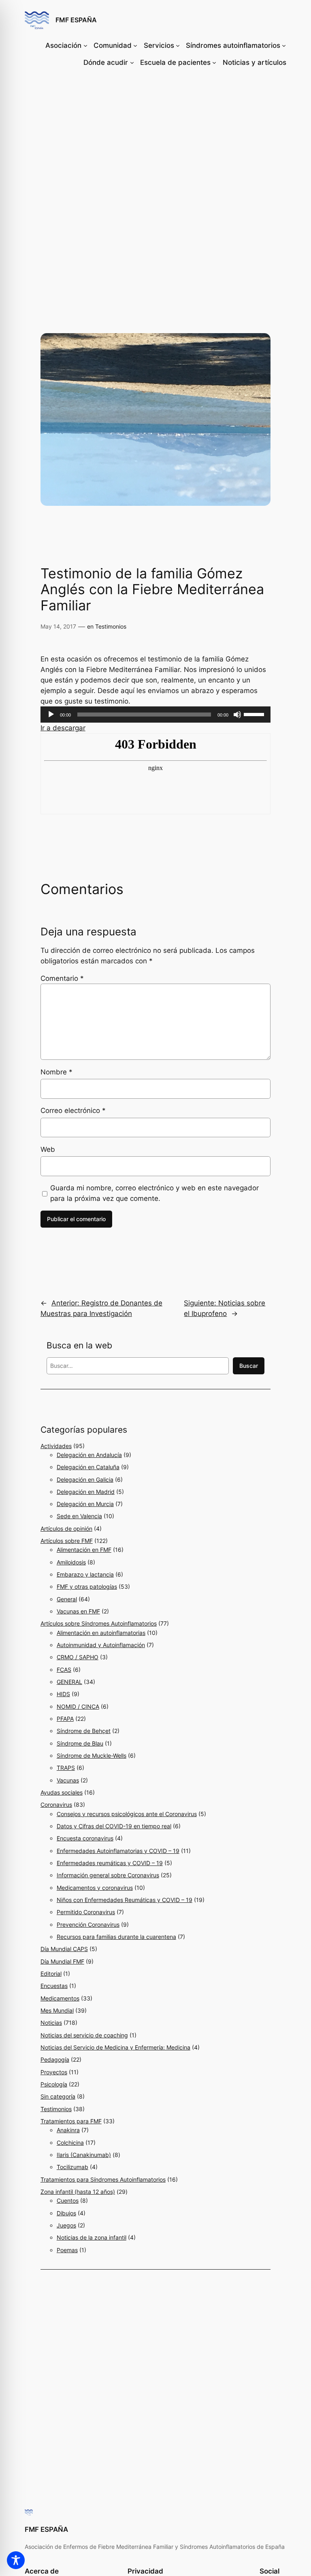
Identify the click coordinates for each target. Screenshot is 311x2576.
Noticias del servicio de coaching (84, 2035)
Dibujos (66, 2213)
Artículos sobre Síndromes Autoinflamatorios (99, 1623)
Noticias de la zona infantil (92, 2237)
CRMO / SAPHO (78, 1657)
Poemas (67, 2250)
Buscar (249, 1366)
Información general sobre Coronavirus (108, 1875)
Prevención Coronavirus (88, 1925)
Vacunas (68, 1780)
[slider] (255, 714)
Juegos (66, 2225)
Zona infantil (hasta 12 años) (78, 2192)
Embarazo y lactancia (85, 1574)
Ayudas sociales (62, 1792)
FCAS (64, 1670)
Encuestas (54, 1986)
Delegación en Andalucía (89, 1455)
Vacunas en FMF (78, 1611)
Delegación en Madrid (86, 1492)
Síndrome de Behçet (84, 1731)
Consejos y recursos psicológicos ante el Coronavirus (127, 1814)
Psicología (54, 2084)
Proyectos (54, 2072)
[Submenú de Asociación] (85, 45)
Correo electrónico (73, 1110)
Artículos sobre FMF (67, 1541)
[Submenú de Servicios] (178, 45)
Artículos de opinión (66, 1529)
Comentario (62, 978)
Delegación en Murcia (85, 1504)
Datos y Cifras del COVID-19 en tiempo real (114, 1826)
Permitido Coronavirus (86, 1912)
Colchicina (70, 2143)
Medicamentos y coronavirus (95, 1888)
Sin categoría (58, 2096)
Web (48, 1149)
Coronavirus (56, 1805)
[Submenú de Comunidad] (135, 45)
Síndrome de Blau (80, 1743)
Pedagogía (55, 2059)
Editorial (51, 1974)
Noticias (51, 2023)
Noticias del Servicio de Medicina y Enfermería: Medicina (115, 2047)
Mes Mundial (57, 2010)
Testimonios (111, 626)
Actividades (56, 1446)
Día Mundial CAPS (64, 1949)
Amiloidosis (71, 1562)
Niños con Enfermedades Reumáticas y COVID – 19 (125, 1900)
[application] (155, 715)
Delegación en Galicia (85, 1479)
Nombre (56, 1072)
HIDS (63, 1694)
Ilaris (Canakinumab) (84, 2155)
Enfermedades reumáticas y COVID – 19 (110, 1863)
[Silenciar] (237, 715)
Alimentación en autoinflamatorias (101, 1633)
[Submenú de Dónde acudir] (132, 62)
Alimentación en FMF (84, 1550)
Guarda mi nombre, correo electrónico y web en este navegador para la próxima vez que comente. (154, 1193)
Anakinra (68, 2130)
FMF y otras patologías (87, 1586)
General (67, 1599)
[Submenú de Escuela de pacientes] (214, 62)
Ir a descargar (63, 728)
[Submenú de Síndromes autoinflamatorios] (284, 45)
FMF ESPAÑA (76, 20)
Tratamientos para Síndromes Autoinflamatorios (103, 2179)
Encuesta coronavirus (85, 1838)
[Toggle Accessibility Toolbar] (16, 2560)
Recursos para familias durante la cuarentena (116, 1937)
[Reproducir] (51, 715)
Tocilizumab (72, 2167)
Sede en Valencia (79, 1516)
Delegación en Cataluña (88, 1467)
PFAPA (65, 1719)
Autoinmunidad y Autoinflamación (101, 1645)
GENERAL (69, 1682)
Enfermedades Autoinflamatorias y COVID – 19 (118, 1851)
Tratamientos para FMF (71, 2121)
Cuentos (68, 2201)
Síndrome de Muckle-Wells (92, 1755)
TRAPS (66, 1768)
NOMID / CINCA (78, 1706)
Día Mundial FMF (62, 1961)
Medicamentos (60, 1998)
